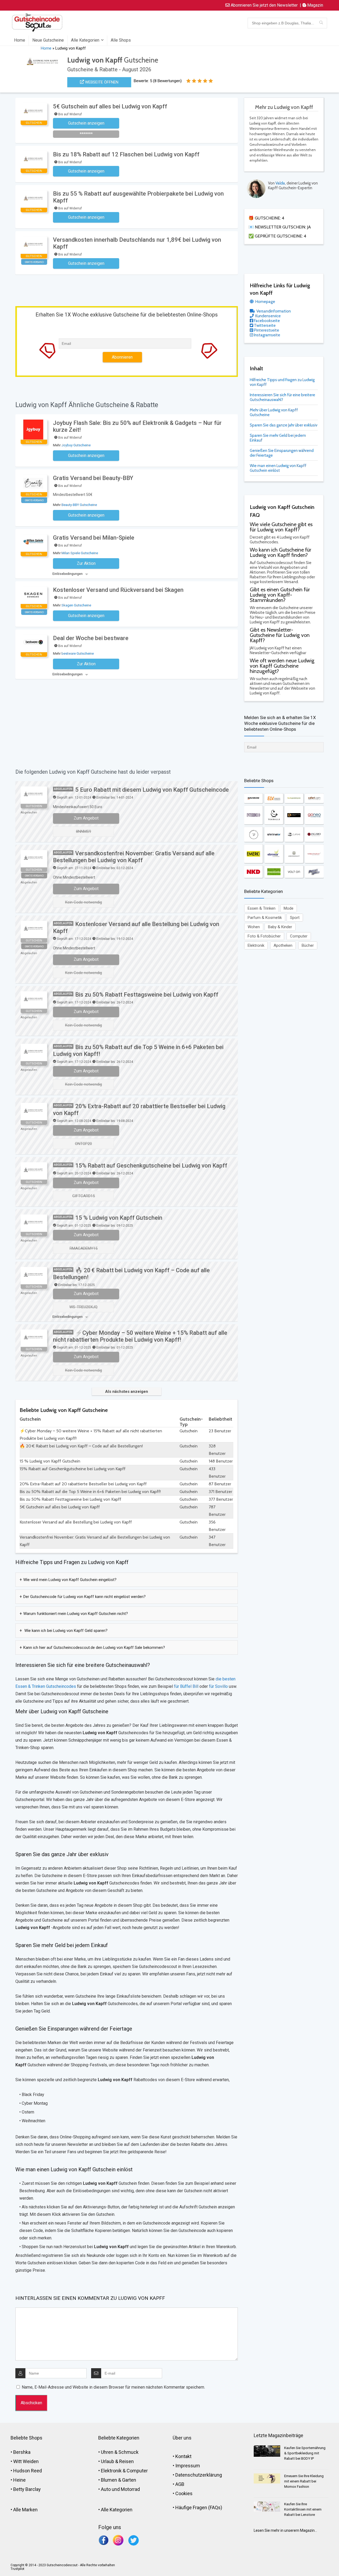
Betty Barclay (27, 2489)
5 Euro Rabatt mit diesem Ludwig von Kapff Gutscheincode (152, 790)
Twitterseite (264, 325)
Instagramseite (267, 335)
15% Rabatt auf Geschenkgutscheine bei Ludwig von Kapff (151, 1166)
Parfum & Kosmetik (265, 918)
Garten (129, 2480)
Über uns (182, 2438)
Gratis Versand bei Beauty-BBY (93, 478)
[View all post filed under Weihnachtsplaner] (314, 854)
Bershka (22, 2452)
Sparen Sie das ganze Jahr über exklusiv (284, 425)
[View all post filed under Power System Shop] (314, 872)
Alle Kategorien (85, 40)
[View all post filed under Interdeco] (253, 815)
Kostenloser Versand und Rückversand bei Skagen (118, 590)
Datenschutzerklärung (199, 2475)
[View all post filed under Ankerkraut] (294, 854)
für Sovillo (218, 1686)
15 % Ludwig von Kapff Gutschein (119, 1218)
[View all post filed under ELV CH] (274, 798)
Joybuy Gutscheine (76, 445)
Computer (299, 936)
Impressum (188, 2466)
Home (20, 40)
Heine (19, 2480)
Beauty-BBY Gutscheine (79, 505)
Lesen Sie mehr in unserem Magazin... (285, 2530)
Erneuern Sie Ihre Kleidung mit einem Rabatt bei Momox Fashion (304, 2481)
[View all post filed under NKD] (253, 872)
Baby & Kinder (280, 927)
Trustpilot (17, 2569)
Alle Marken (25, 2510)
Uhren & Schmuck (120, 2452)
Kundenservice (268, 316)
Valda (280, 183)
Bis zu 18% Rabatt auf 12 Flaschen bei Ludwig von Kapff (126, 154)
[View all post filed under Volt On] (294, 872)
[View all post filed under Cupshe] (294, 834)
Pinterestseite (266, 330)
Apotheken (283, 945)
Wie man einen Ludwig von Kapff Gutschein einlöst (278, 468)
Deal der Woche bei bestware (91, 638)
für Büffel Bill (186, 1686)
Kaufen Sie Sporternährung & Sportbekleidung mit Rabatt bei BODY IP (305, 2453)
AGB (180, 2484)
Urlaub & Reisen (117, 2461)
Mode (289, 908)
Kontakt (183, 2456)
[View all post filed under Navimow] (253, 798)
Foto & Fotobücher (264, 936)
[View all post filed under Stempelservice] (274, 872)
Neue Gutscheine (48, 40)
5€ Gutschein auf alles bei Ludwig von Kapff (110, 106)
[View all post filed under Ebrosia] (274, 854)
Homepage (265, 302)
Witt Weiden (26, 2461)
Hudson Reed (28, 2471)
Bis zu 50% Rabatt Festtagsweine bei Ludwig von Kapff (147, 995)
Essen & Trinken (262, 908)
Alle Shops (121, 40)
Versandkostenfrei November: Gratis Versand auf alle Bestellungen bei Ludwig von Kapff (134, 857)
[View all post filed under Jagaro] (314, 834)
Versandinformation (273, 311)
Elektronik (256, 945)
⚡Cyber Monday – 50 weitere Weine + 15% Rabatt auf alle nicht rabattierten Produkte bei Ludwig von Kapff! (140, 1336)
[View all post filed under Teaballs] (274, 815)
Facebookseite (267, 321)
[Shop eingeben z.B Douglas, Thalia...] (321, 23)
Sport (295, 918)
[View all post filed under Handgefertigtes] (294, 798)
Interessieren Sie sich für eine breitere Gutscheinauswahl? (282, 397)
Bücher (308, 945)
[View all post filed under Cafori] (314, 798)
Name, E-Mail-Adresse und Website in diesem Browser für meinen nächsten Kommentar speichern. (113, 2387)
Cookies (184, 2493)
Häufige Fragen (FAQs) (199, 2507)
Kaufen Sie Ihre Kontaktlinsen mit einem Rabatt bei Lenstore (303, 2509)
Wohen (254, 927)
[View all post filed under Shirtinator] (274, 834)
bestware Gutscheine (78, 653)
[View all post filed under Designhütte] (294, 815)
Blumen (109, 2480)
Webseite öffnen (101, 82)
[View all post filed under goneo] (314, 815)
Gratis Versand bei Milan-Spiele (94, 538)
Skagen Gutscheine (76, 605)
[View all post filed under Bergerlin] (253, 834)
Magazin (315, 5)
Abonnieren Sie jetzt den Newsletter (264, 5)
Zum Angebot (86, 818)
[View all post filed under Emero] (253, 854)
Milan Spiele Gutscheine (80, 553)
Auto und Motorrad (120, 2489)
